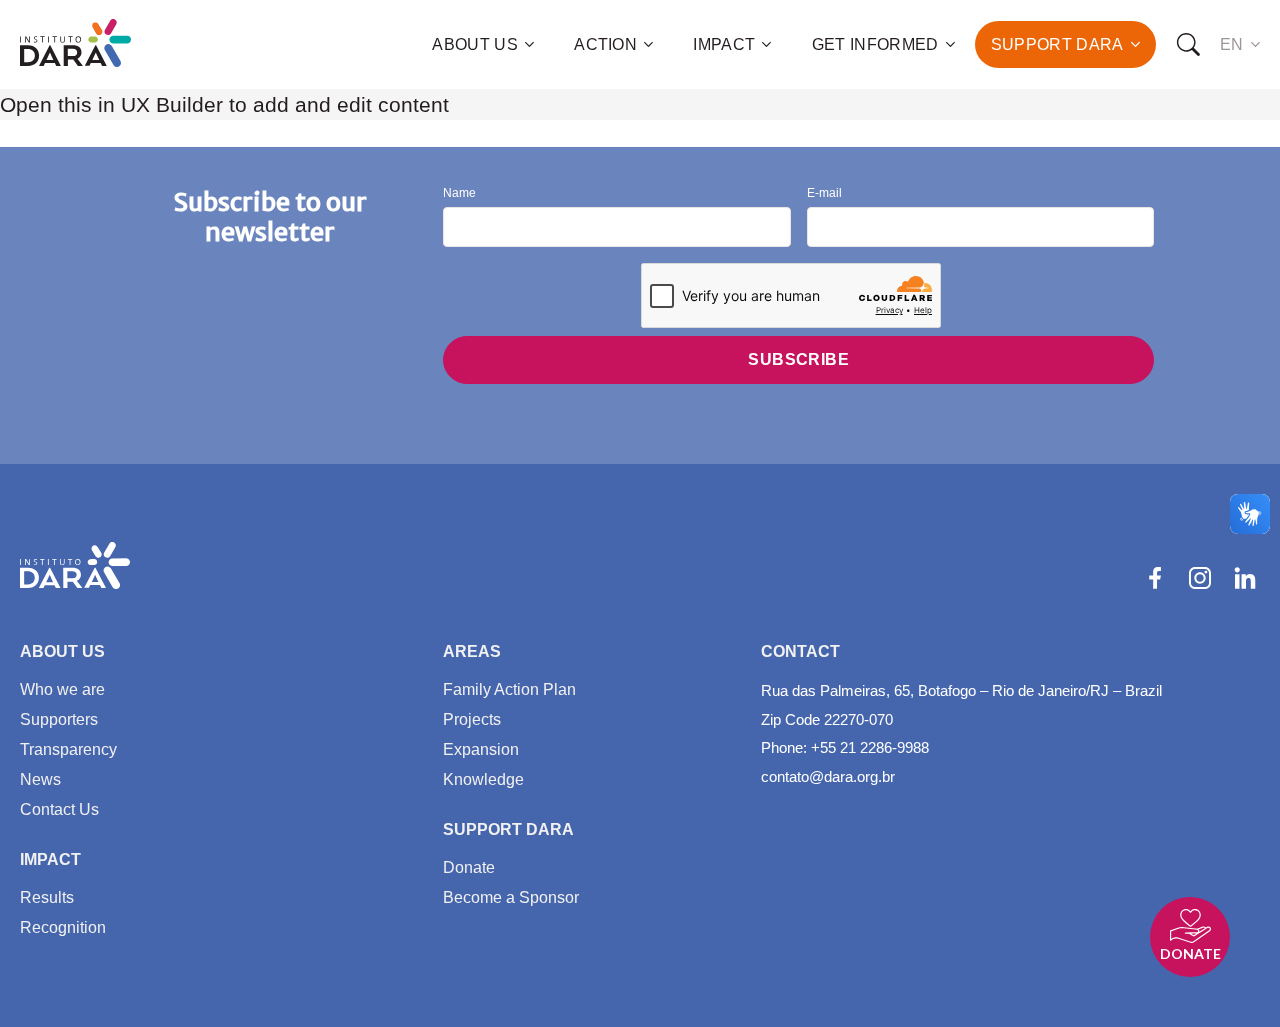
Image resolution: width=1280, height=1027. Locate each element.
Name (459, 193)
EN (1232, 44)
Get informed (875, 44)
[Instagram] (1200, 578)
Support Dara (1057, 44)
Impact (724, 44)
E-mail (824, 193)
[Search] (1188, 45)
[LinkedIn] (1245, 578)
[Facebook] (1155, 578)
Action (605, 44)
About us (475, 44)
